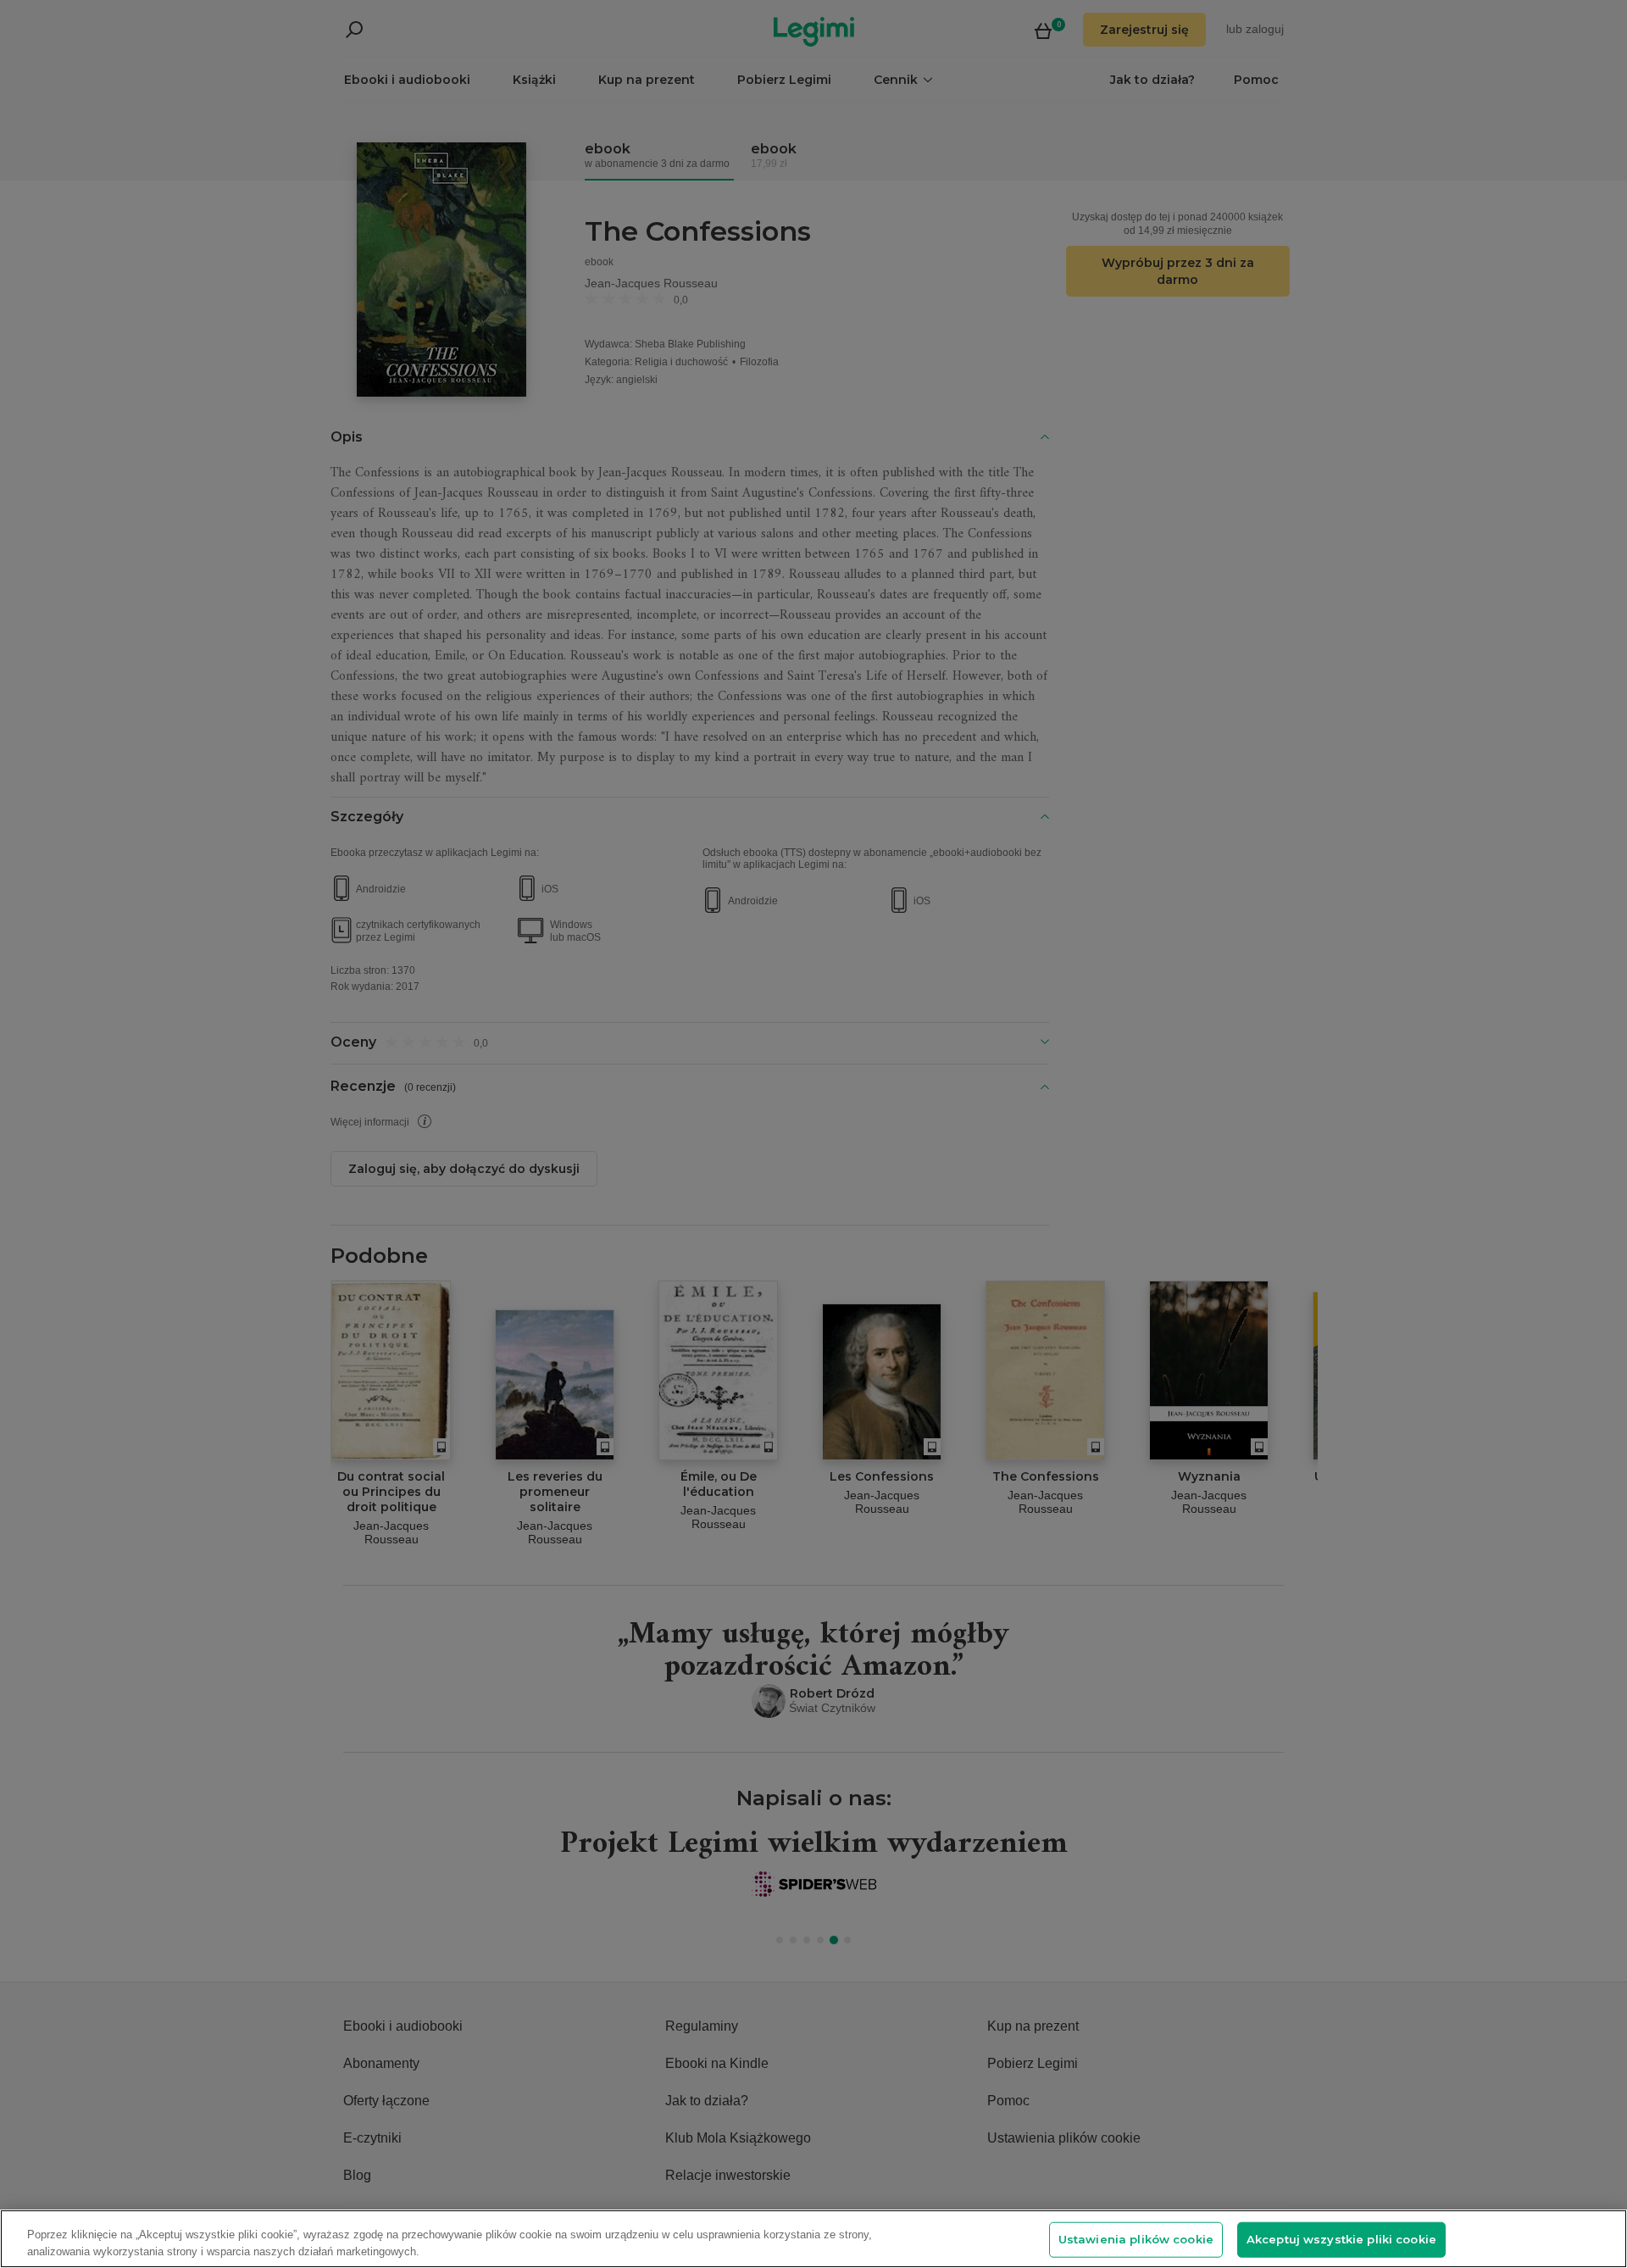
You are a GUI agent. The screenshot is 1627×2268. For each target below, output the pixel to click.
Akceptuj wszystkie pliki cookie (1341, 2239)
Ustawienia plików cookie (1136, 2239)
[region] (813, 2239)
